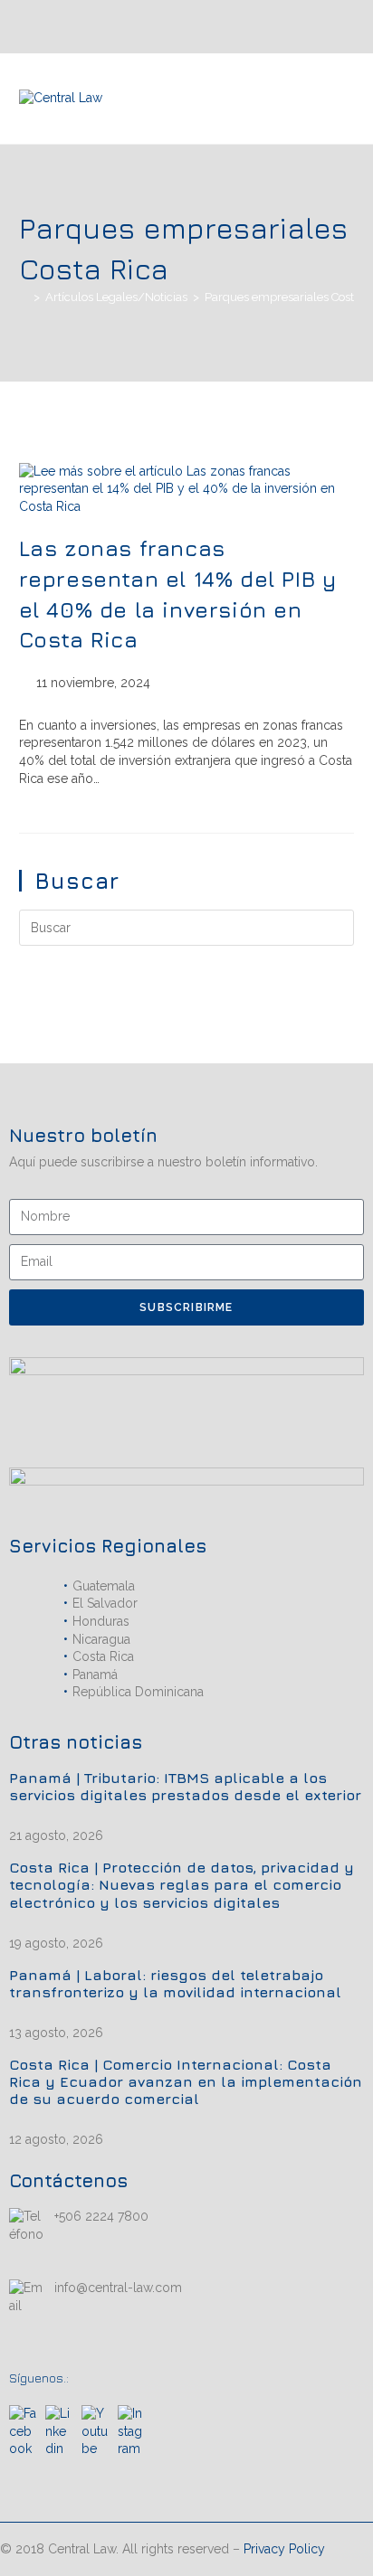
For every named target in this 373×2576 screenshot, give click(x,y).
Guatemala (104, 1586)
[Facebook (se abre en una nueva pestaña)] (343, 26)
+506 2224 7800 (101, 2216)
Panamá (95, 1675)
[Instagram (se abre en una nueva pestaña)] (321, 26)
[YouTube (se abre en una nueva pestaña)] (281, 26)
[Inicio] (24, 297)
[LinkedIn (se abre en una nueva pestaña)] (300, 26)
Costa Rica (103, 1656)
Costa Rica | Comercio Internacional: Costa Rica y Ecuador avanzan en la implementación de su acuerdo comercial (186, 2081)
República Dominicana (138, 1692)
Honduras (101, 1621)
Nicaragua (101, 1639)
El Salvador (105, 1603)
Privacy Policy (284, 2549)
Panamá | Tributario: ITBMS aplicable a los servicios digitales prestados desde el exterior (185, 1786)
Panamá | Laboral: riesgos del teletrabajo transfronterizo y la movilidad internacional (175, 1983)
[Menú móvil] (349, 99)
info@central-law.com (118, 2288)
